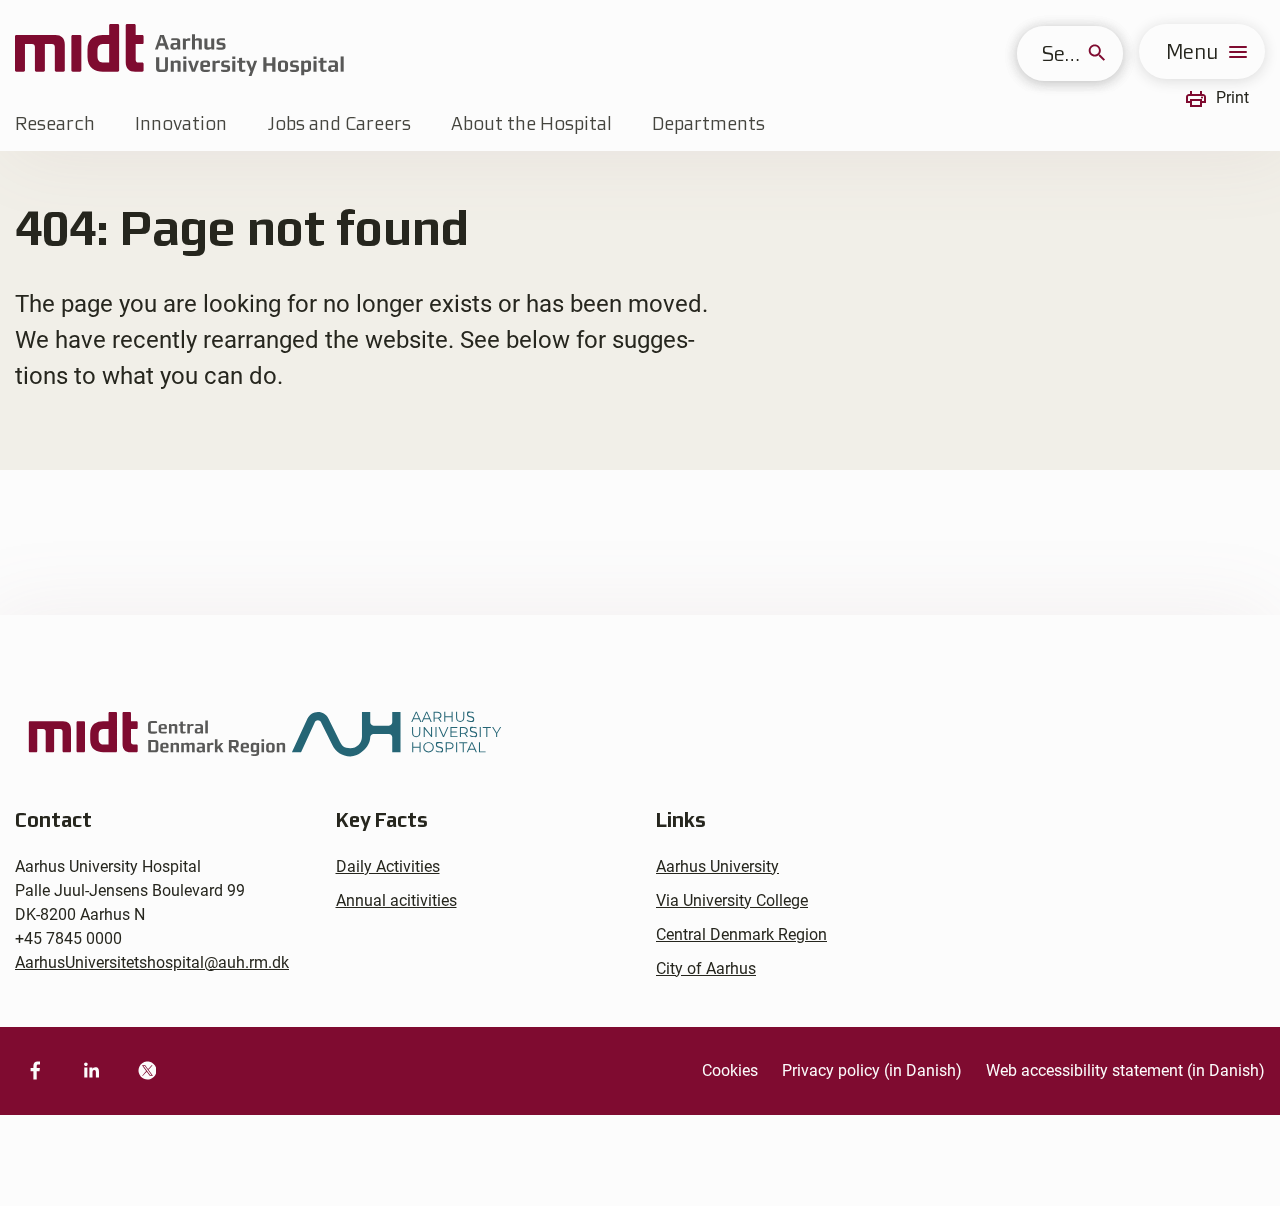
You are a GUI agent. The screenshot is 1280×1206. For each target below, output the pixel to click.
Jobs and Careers (339, 123)
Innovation (181, 123)
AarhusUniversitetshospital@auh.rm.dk (152, 962)
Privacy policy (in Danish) (872, 1070)
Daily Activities (388, 866)
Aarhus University (717, 866)
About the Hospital (531, 123)
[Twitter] (147, 1071)
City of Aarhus (706, 968)
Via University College (732, 900)
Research (55, 123)
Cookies (730, 1070)
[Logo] (179, 51)
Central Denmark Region (741, 934)
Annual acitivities (396, 900)
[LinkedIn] (91, 1071)
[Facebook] (35, 1071)
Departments (708, 123)
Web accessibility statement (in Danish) (1125, 1070)
